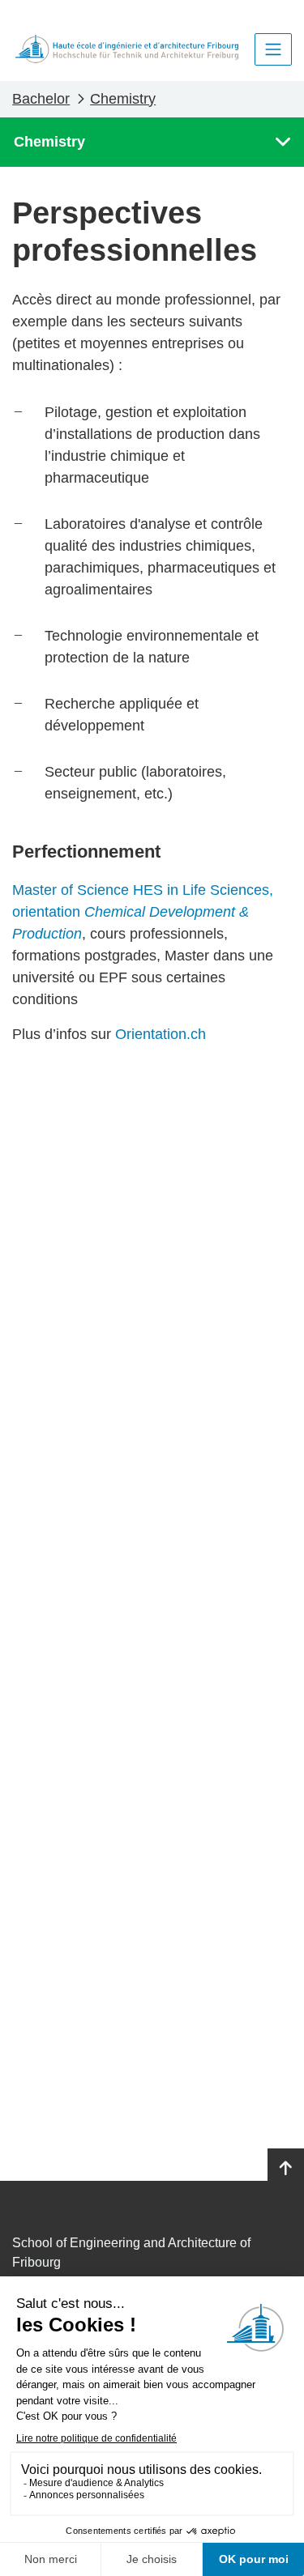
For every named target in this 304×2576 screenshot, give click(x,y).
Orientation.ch (161, 1034)
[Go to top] (286, 2169)
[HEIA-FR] (127, 49)
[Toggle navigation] (273, 49)
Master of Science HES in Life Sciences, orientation (143, 912)
